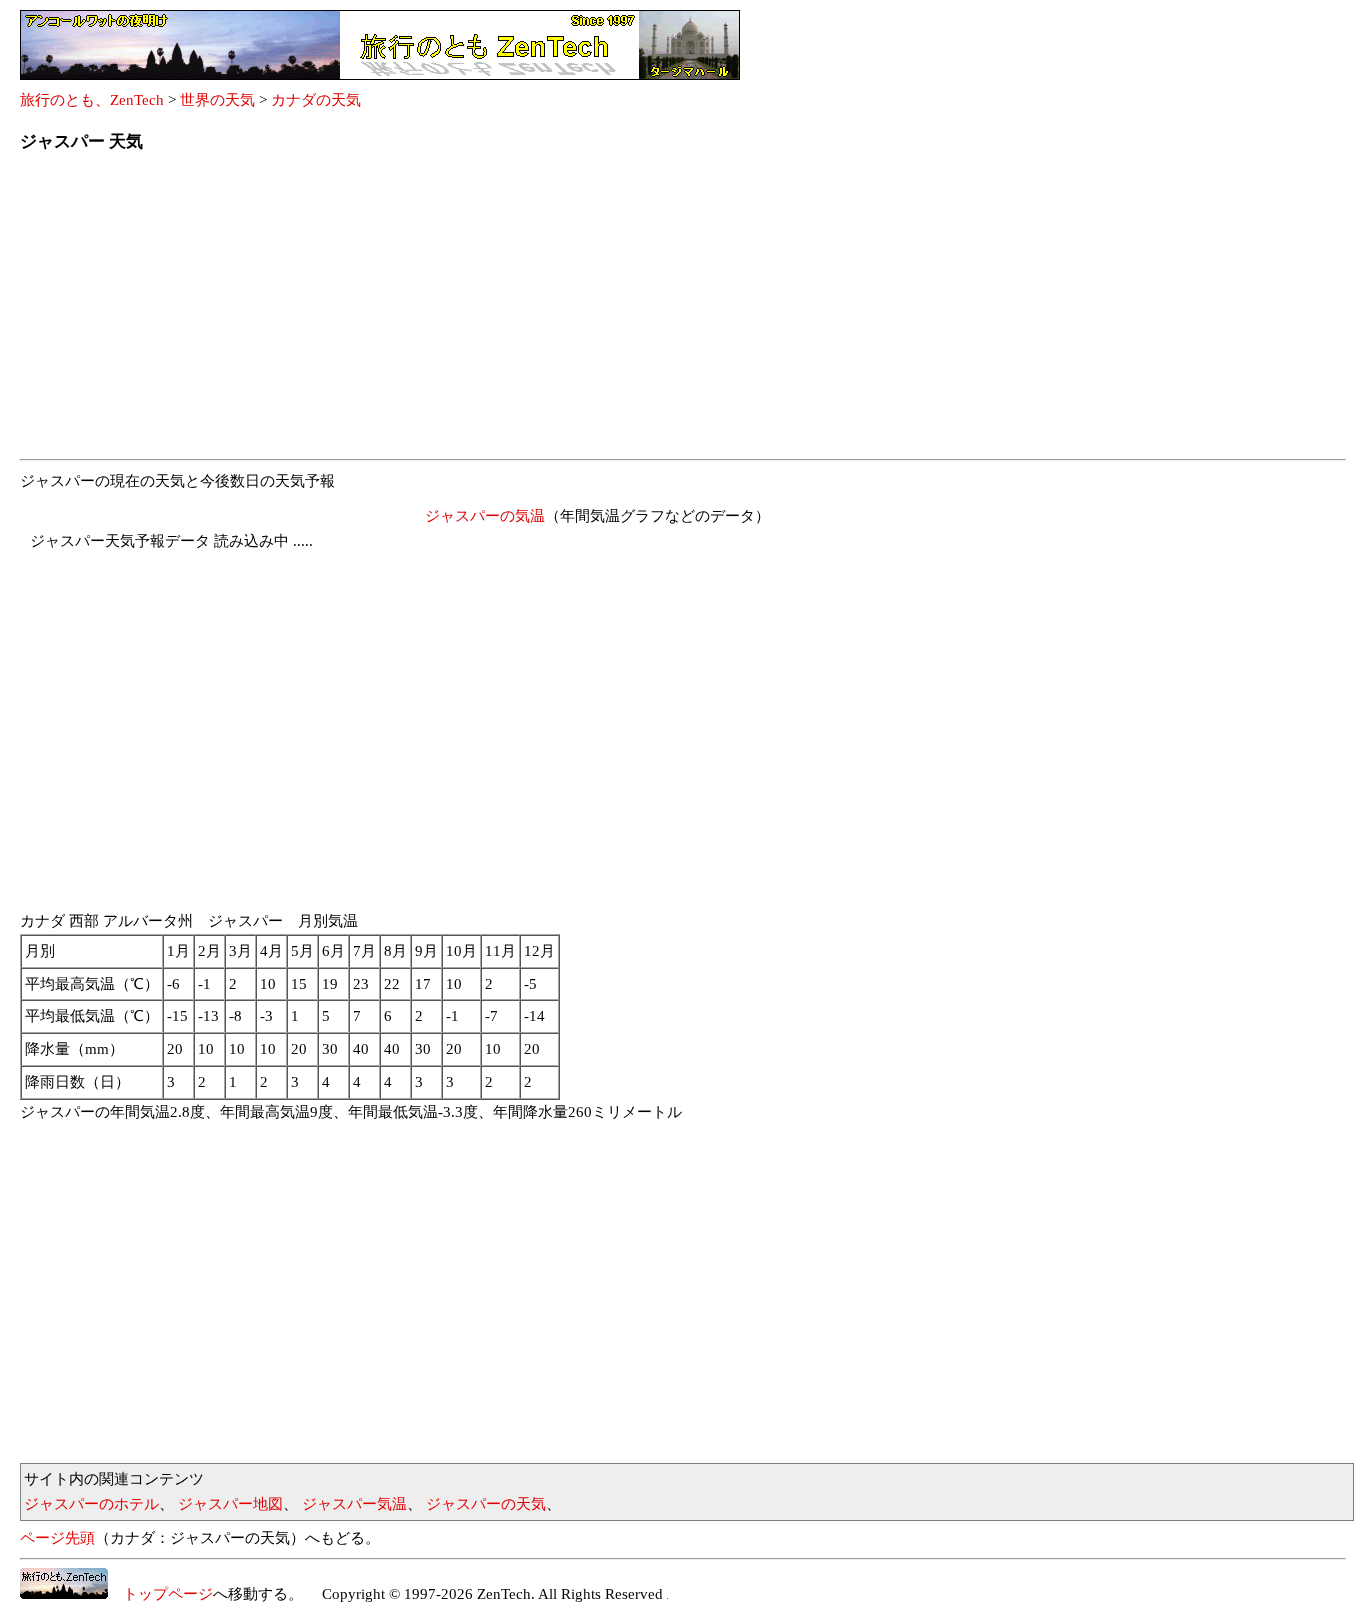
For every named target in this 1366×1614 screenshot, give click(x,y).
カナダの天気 (316, 100)
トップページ (160, 1594)
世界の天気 (217, 100)
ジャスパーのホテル (91, 1504)
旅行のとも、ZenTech (92, 100)
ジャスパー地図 (230, 1504)
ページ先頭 (57, 1538)
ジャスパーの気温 (485, 516)
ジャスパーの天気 (486, 1504)
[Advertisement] (620, 312)
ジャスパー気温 (354, 1504)
